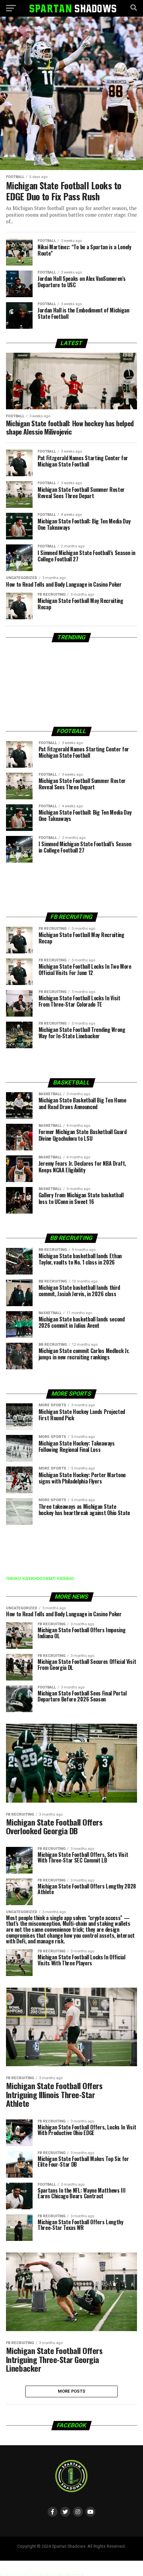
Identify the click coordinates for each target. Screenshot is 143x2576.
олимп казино (57, 1578)
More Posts (72, 2391)
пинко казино (23, 1578)
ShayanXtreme (87, 2552)
